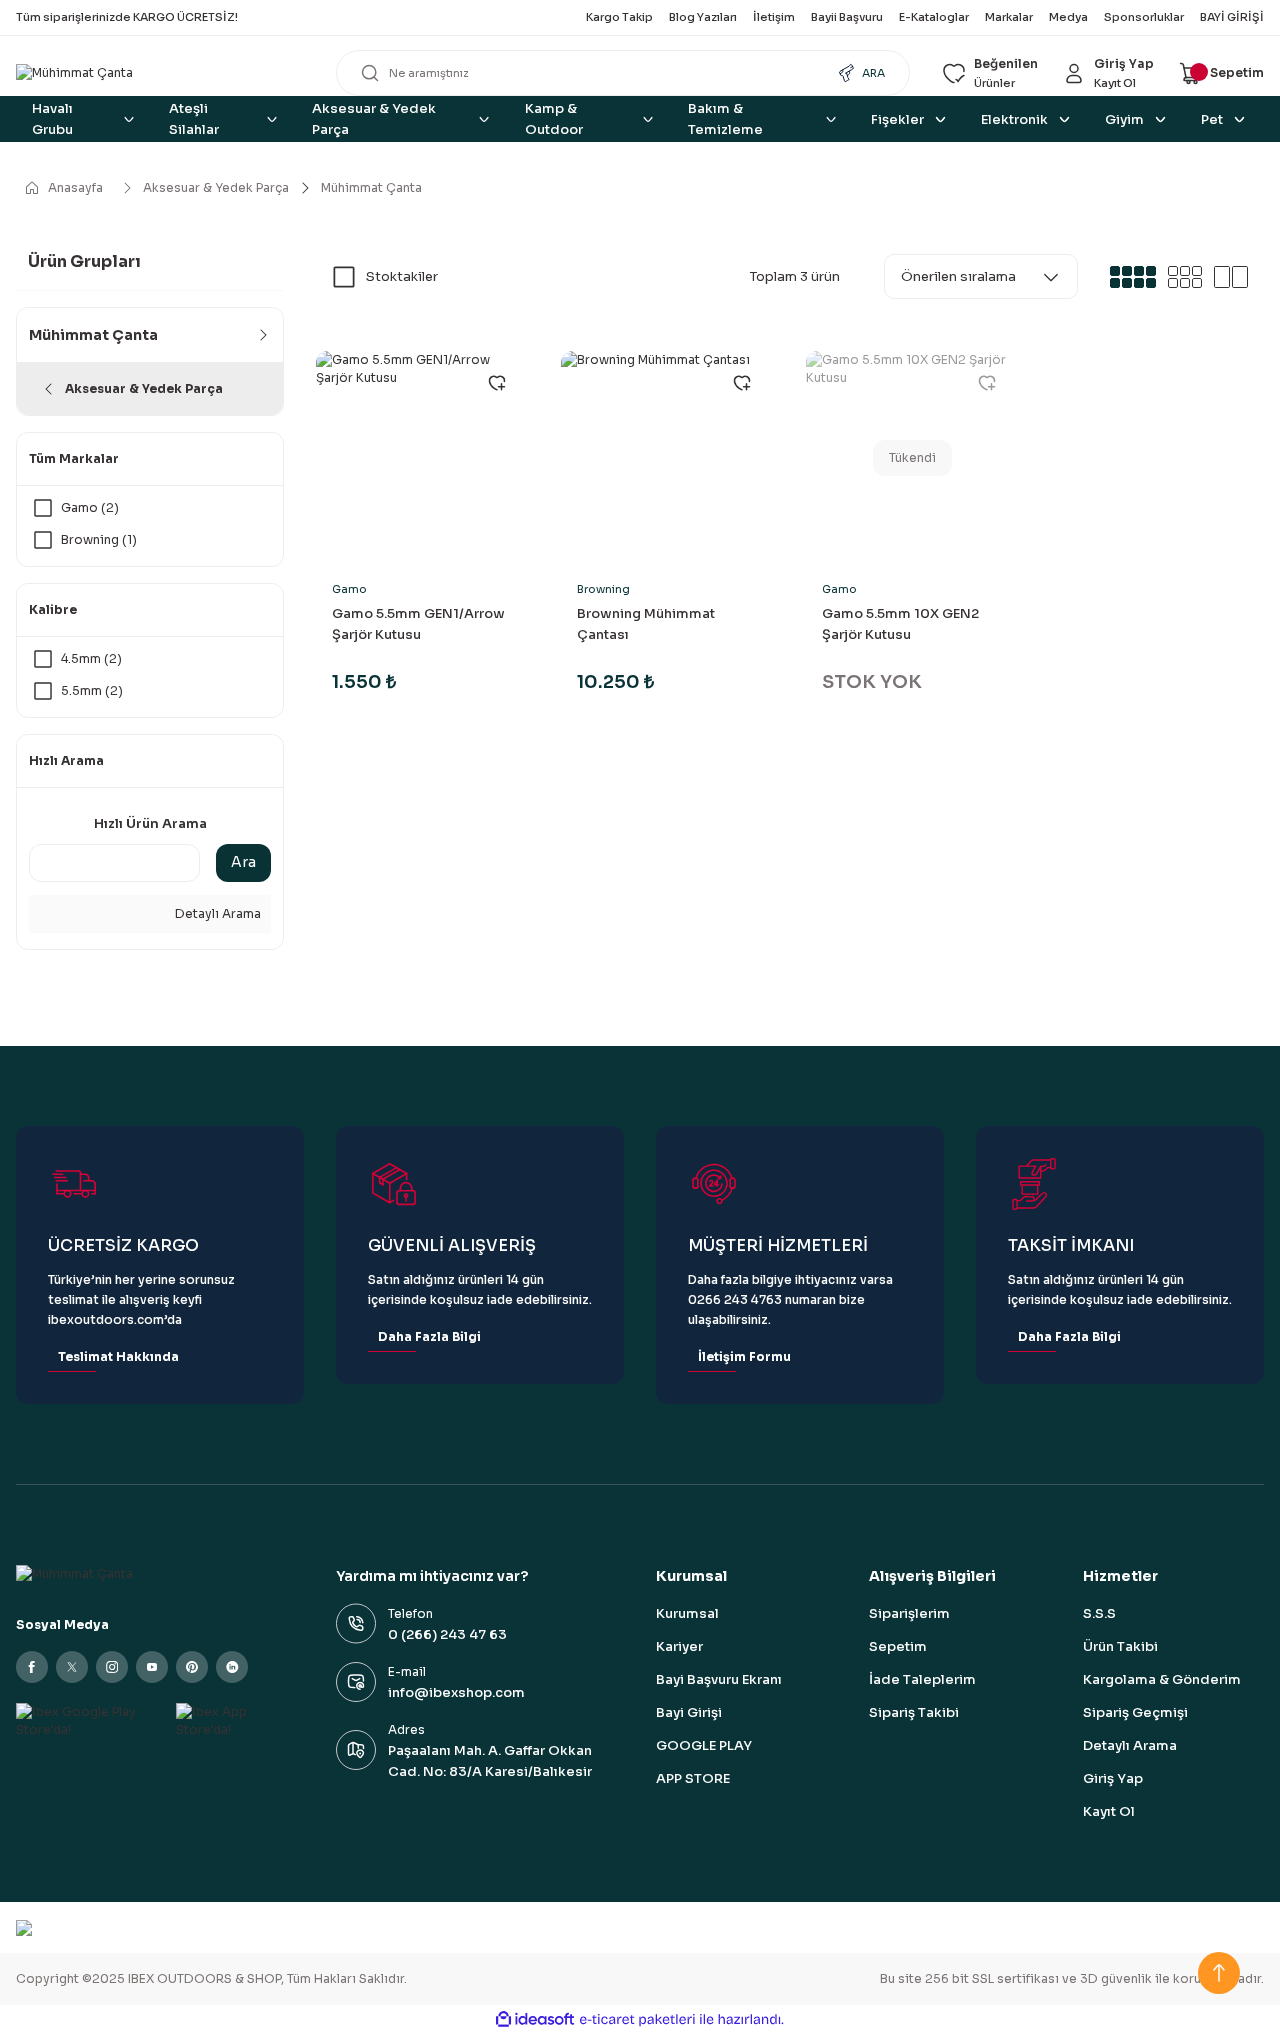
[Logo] (160, 73)
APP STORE (693, 1778)
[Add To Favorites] (497, 383)
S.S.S (1099, 1613)
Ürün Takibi (1120, 1646)
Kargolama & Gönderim (1162, 1679)
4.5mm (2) (91, 658)
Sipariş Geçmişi (1135, 1712)
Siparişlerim (909, 1613)
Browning (603, 589)
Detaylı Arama (216, 913)
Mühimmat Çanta (371, 187)
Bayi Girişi (689, 1712)
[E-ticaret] (637, 2019)
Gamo (349, 589)
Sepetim (898, 1646)
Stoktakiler (402, 276)
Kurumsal (687, 1613)
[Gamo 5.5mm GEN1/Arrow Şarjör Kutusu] (422, 457)
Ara (243, 862)
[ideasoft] (535, 2019)
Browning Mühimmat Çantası (646, 624)
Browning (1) (99, 539)
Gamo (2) (90, 507)
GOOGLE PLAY (704, 1745)
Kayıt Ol (1109, 1811)
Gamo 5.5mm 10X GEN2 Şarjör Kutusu (900, 624)
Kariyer (679, 1646)
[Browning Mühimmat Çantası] (667, 457)
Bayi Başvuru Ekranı (719, 1679)
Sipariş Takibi (914, 1712)
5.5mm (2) (92, 690)
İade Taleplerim (922, 1679)
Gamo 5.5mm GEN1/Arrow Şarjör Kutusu (418, 624)
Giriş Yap (1113, 1778)
